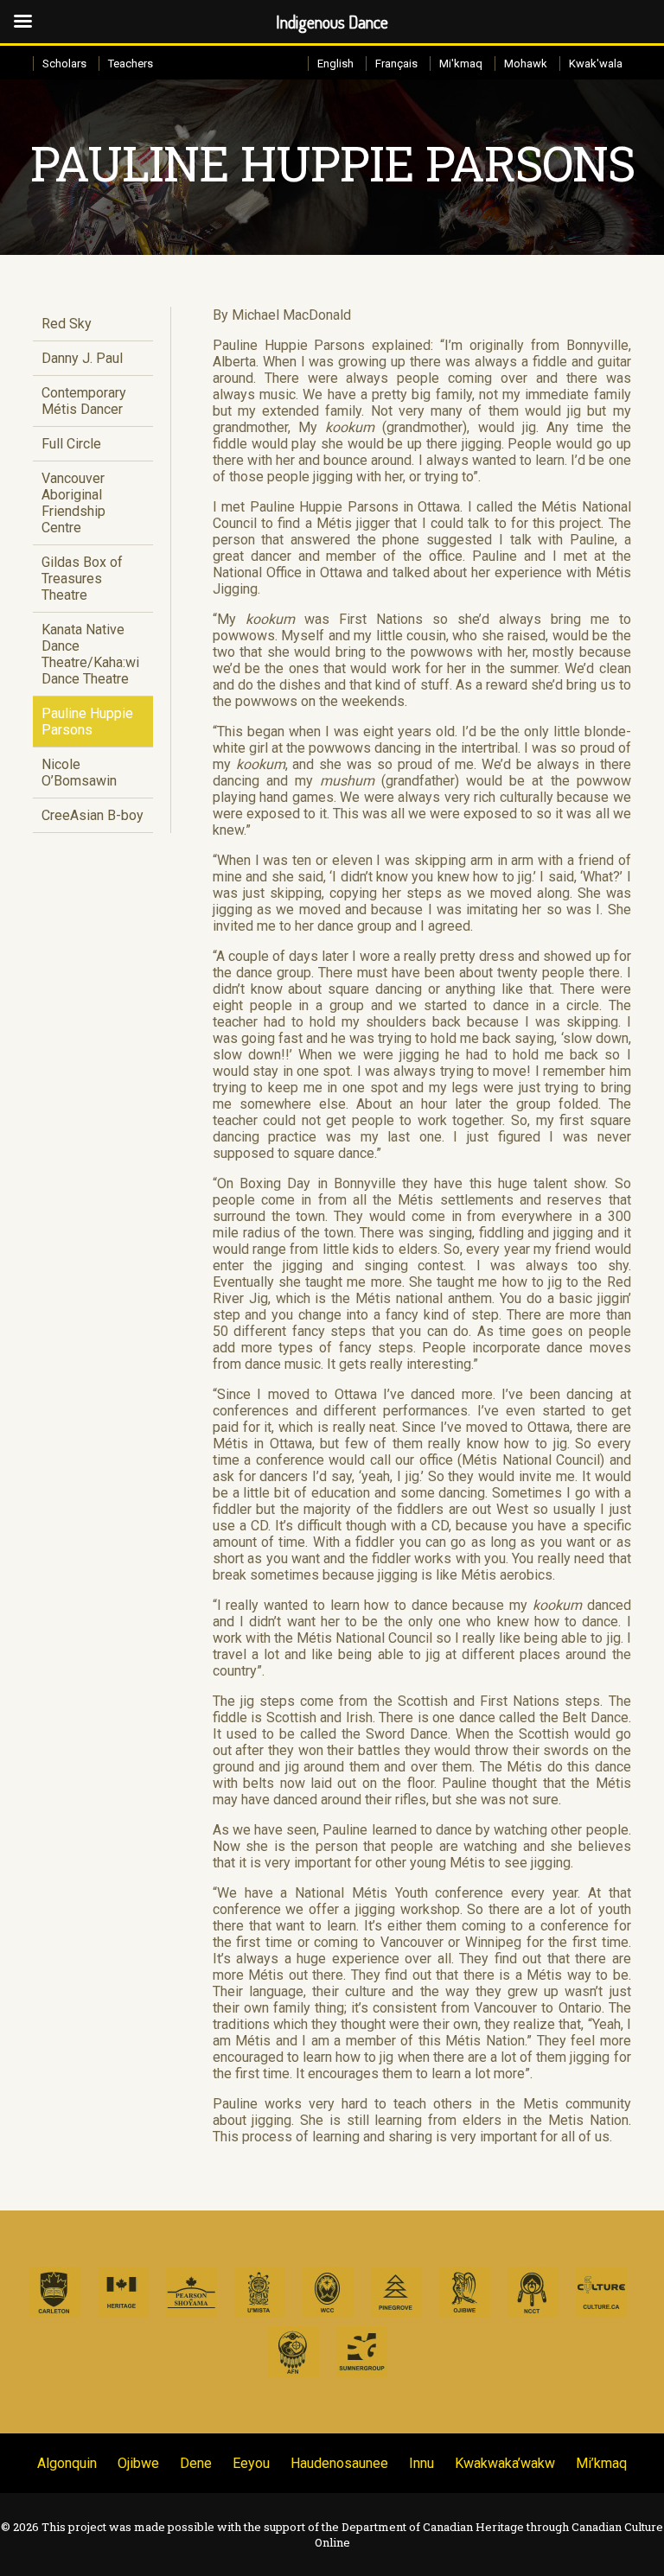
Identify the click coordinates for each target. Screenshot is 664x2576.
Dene (196, 2463)
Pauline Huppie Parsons (87, 722)
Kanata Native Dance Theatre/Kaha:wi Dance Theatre (90, 654)
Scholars (64, 64)
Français (396, 64)
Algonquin (67, 2463)
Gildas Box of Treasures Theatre (82, 579)
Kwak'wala (596, 64)
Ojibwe (138, 2463)
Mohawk (526, 64)
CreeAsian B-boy (93, 815)
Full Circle (71, 444)
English (335, 64)
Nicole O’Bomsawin (79, 773)
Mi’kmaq (601, 2463)
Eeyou (251, 2463)
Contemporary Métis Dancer (84, 401)
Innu (421, 2463)
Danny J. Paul (82, 358)
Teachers (131, 64)
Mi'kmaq (461, 64)
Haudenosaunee (339, 2463)
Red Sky (67, 324)
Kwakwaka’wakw (505, 2463)
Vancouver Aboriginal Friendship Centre (73, 503)
